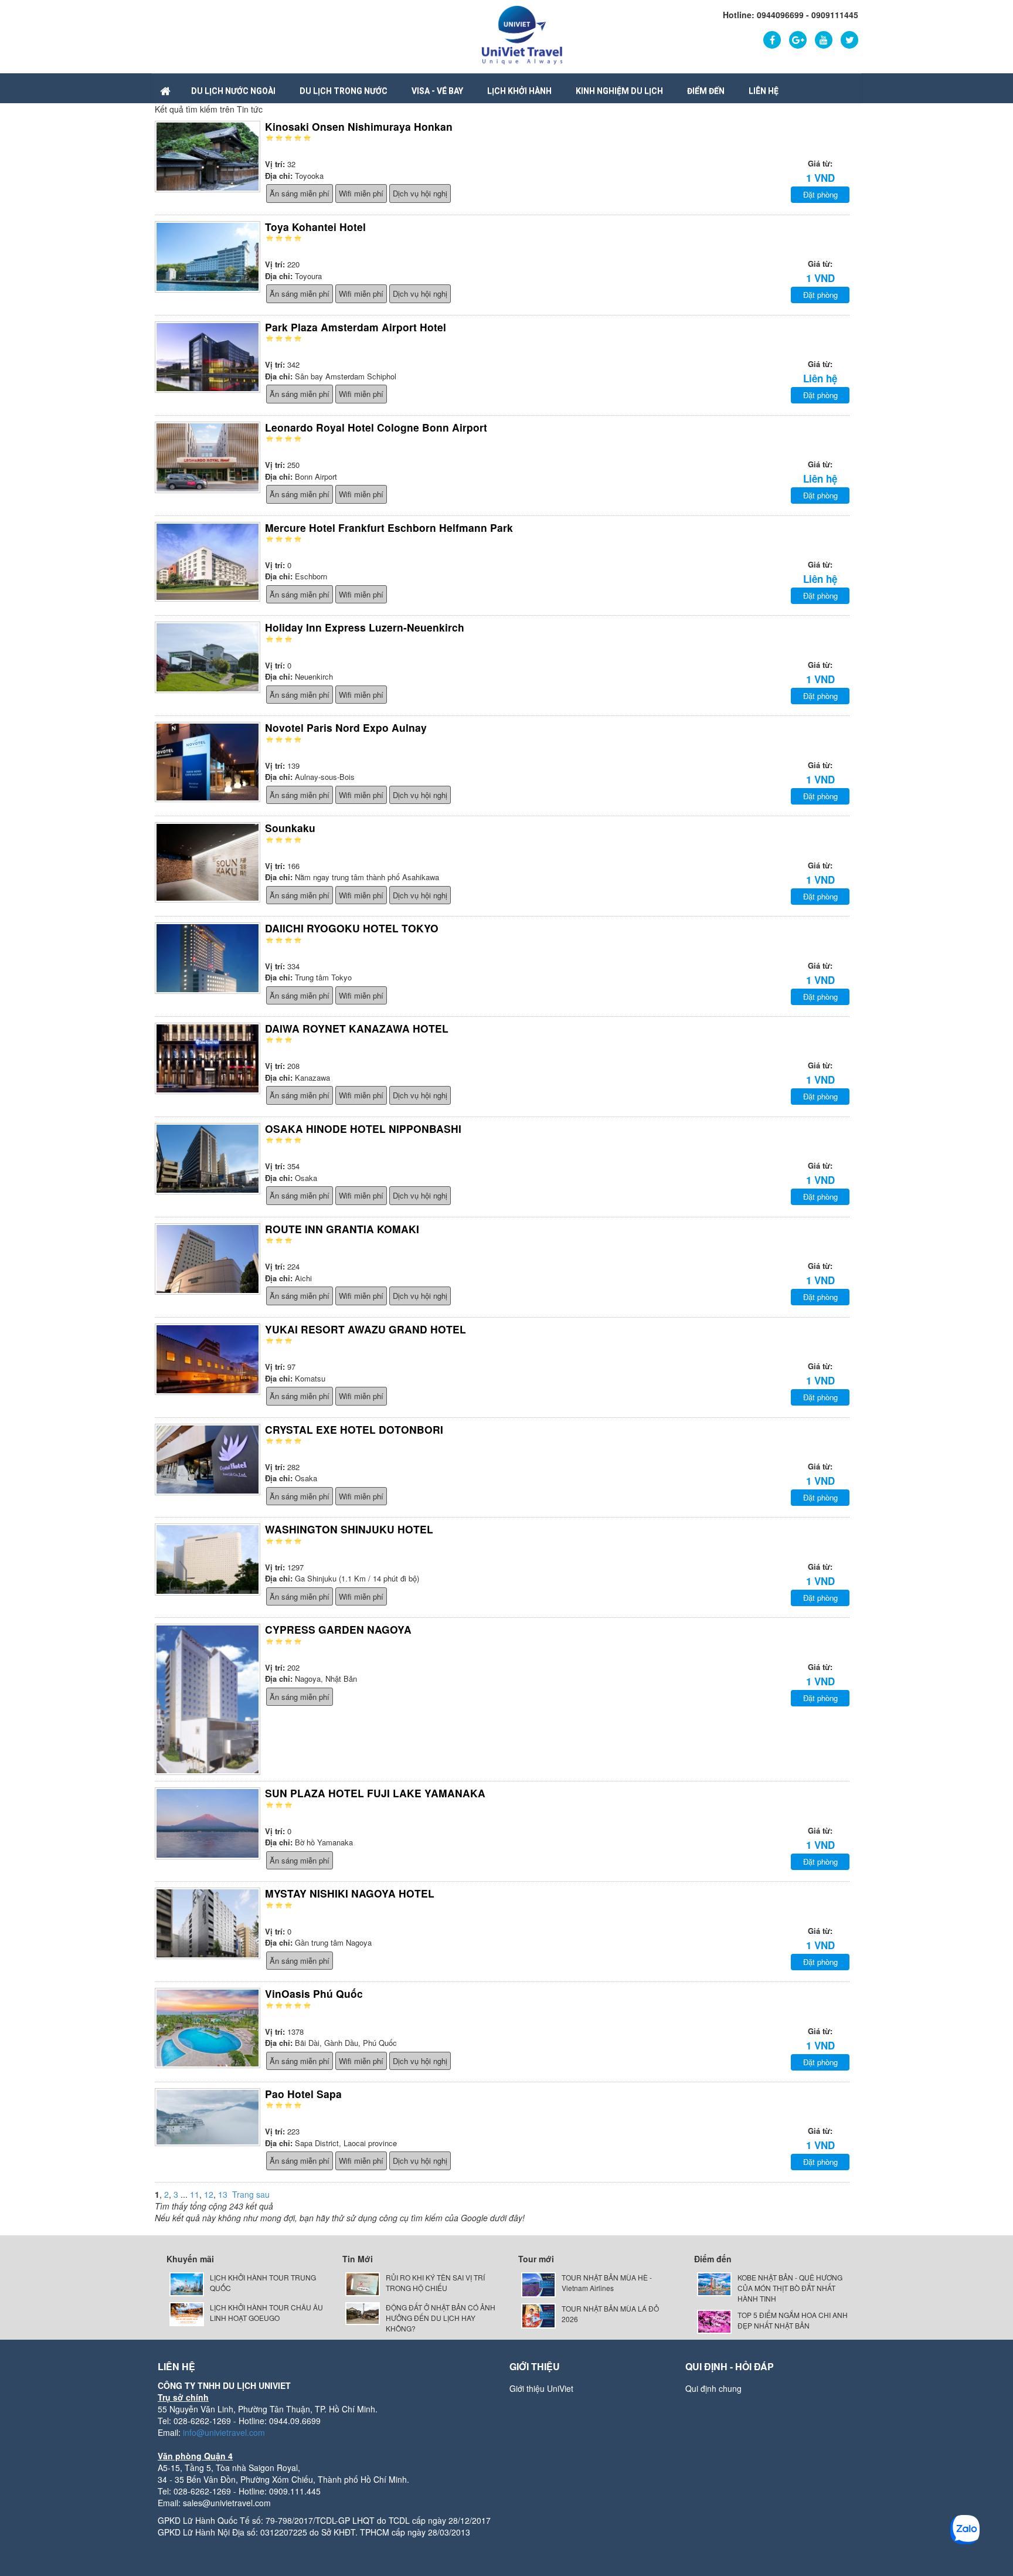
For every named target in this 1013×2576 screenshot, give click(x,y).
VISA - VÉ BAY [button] (437, 91)
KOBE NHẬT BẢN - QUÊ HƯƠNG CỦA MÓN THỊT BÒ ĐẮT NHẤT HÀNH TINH (790, 2288)
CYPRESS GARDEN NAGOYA (338, 1629)
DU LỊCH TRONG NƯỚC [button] (344, 91)
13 (223, 2194)
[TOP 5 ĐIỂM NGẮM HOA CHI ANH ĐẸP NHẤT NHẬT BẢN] (714, 2321)
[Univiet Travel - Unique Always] (522, 34)
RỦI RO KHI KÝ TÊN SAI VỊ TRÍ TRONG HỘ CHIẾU (435, 2283)
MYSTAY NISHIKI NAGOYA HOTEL (350, 1893)
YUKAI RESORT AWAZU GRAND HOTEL (366, 1329)
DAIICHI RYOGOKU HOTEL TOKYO (352, 928)
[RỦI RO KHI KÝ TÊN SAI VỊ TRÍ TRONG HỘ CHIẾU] (363, 2283)
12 (209, 2194)
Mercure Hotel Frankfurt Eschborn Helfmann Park (389, 527)
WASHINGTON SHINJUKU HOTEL (349, 1529)
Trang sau (251, 2194)
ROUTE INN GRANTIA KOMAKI (342, 1229)
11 (195, 2194)
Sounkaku (290, 828)
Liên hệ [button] (764, 91)
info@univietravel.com (224, 2432)
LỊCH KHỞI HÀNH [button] (519, 91)
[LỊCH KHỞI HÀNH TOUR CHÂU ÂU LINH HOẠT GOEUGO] (187, 2313)
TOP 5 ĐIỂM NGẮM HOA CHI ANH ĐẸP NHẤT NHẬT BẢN (793, 2320)
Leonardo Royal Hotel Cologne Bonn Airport (376, 427)
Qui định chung (713, 2388)
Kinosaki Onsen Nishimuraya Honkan (359, 126)
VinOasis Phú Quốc (314, 1993)
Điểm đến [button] (706, 91)
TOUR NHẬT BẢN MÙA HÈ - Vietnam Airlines (607, 2283)
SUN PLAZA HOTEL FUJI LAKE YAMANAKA (375, 1793)
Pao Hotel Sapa (303, 2094)
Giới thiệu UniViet (541, 2388)
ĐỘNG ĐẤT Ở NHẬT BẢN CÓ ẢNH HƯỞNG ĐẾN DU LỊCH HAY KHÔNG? (441, 2318)
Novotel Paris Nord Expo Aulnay (346, 727)
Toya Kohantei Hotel (315, 227)
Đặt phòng (820, 194)
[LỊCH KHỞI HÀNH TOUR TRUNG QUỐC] (187, 2283)
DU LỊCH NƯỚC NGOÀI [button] (233, 91)
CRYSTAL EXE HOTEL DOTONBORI (354, 1429)
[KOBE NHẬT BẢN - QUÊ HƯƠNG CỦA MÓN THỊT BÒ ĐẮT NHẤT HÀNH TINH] (714, 2283)
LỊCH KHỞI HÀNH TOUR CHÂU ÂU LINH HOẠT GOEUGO (266, 2312)
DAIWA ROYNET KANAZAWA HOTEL (357, 1028)
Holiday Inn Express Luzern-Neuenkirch (365, 627)
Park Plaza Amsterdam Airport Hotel (356, 327)
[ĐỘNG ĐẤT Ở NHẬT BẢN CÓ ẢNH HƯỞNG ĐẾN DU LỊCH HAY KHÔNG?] (363, 2312)
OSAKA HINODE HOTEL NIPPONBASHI (363, 1129)
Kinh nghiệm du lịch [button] (619, 91)
